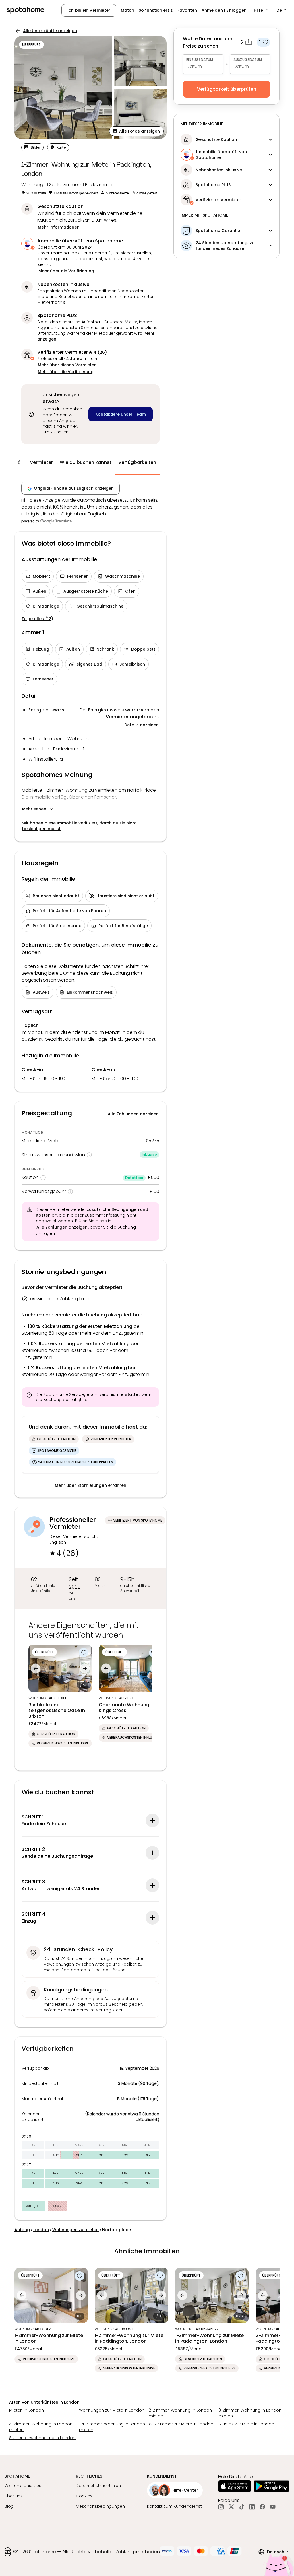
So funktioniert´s (156, 10)
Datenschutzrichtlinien (98, 2486)
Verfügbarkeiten (137, 462)
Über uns (14, 2496)
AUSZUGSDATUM (248, 60)
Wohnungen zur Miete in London (112, 2410)
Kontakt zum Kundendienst (174, 2506)
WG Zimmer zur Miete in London (181, 2424)
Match (127, 10)
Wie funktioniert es (23, 2486)
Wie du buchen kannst (86, 462)
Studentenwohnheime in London (42, 2438)
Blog (9, 2506)
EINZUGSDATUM (200, 60)
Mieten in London (27, 2410)
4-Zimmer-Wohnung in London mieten (41, 2427)
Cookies (84, 2496)
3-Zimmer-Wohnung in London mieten (250, 2413)
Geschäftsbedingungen (100, 2506)
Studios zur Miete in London (246, 2424)
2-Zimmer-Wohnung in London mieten (180, 2413)
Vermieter (41, 462)
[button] (262, 10)
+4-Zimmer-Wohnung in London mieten (112, 2427)
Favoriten (187, 10)
